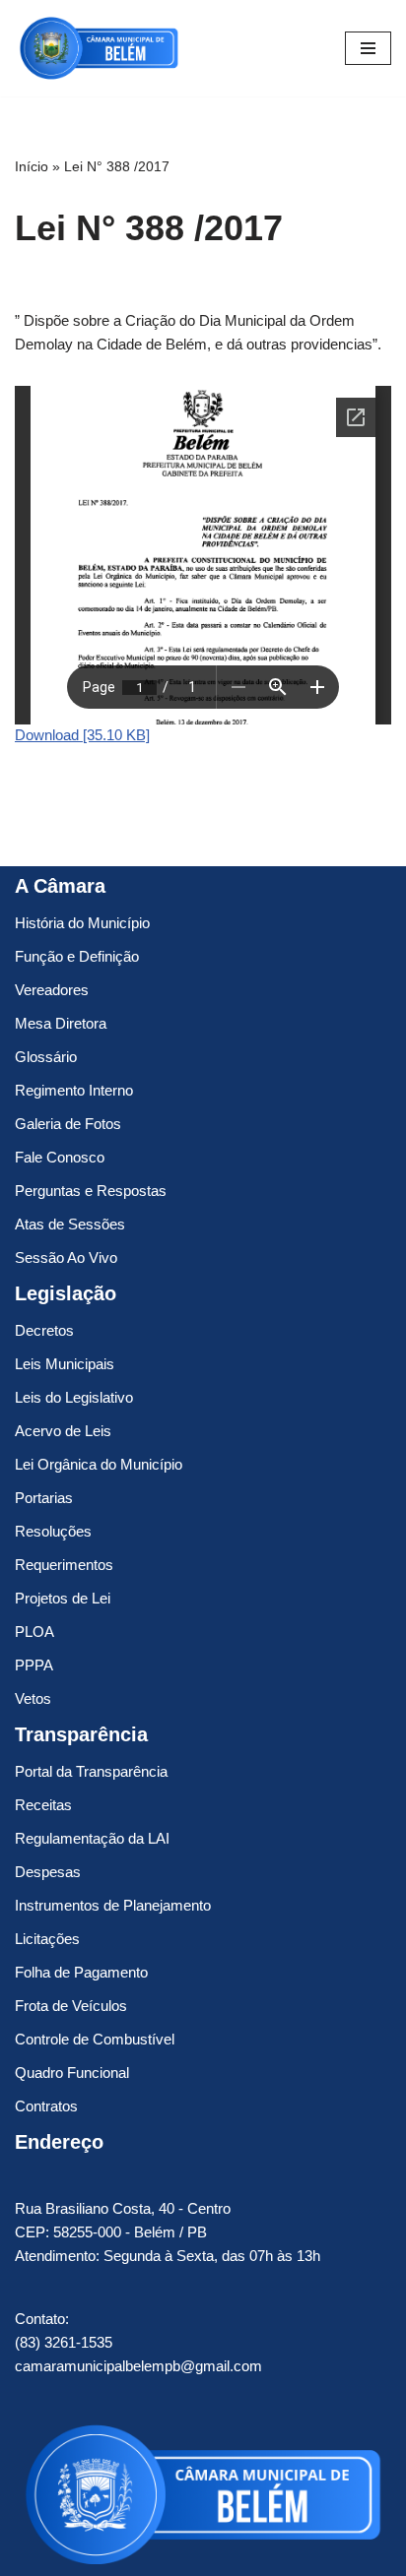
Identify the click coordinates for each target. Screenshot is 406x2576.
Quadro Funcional (72, 2073)
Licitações (47, 1939)
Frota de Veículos (71, 2006)
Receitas (43, 1805)
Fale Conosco (60, 1157)
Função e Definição (77, 956)
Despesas (48, 1872)
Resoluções (53, 1531)
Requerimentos (64, 1565)
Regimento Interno (74, 1090)
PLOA (34, 1632)
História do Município (82, 923)
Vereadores (52, 990)
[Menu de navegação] (368, 48)
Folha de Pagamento (81, 1972)
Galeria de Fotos (68, 1124)
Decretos (44, 1330)
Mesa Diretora (61, 1023)
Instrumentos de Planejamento (113, 1905)
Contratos (46, 2106)
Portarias (44, 1498)
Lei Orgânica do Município (99, 1464)
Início (32, 166)
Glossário (46, 1057)
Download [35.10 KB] (82, 735)
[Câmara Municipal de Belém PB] (99, 48)
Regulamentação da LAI (92, 1838)
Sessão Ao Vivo (66, 1257)
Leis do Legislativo (74, 1397)
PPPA (34, 1665)
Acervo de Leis (63, 1431)
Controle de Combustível (95, 2039)
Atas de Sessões (70, 1224)
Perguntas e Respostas (91, 1191)
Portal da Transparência (91, 1771)
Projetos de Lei (63, 1598)
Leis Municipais (65, 1364)
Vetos (33, 1698)
